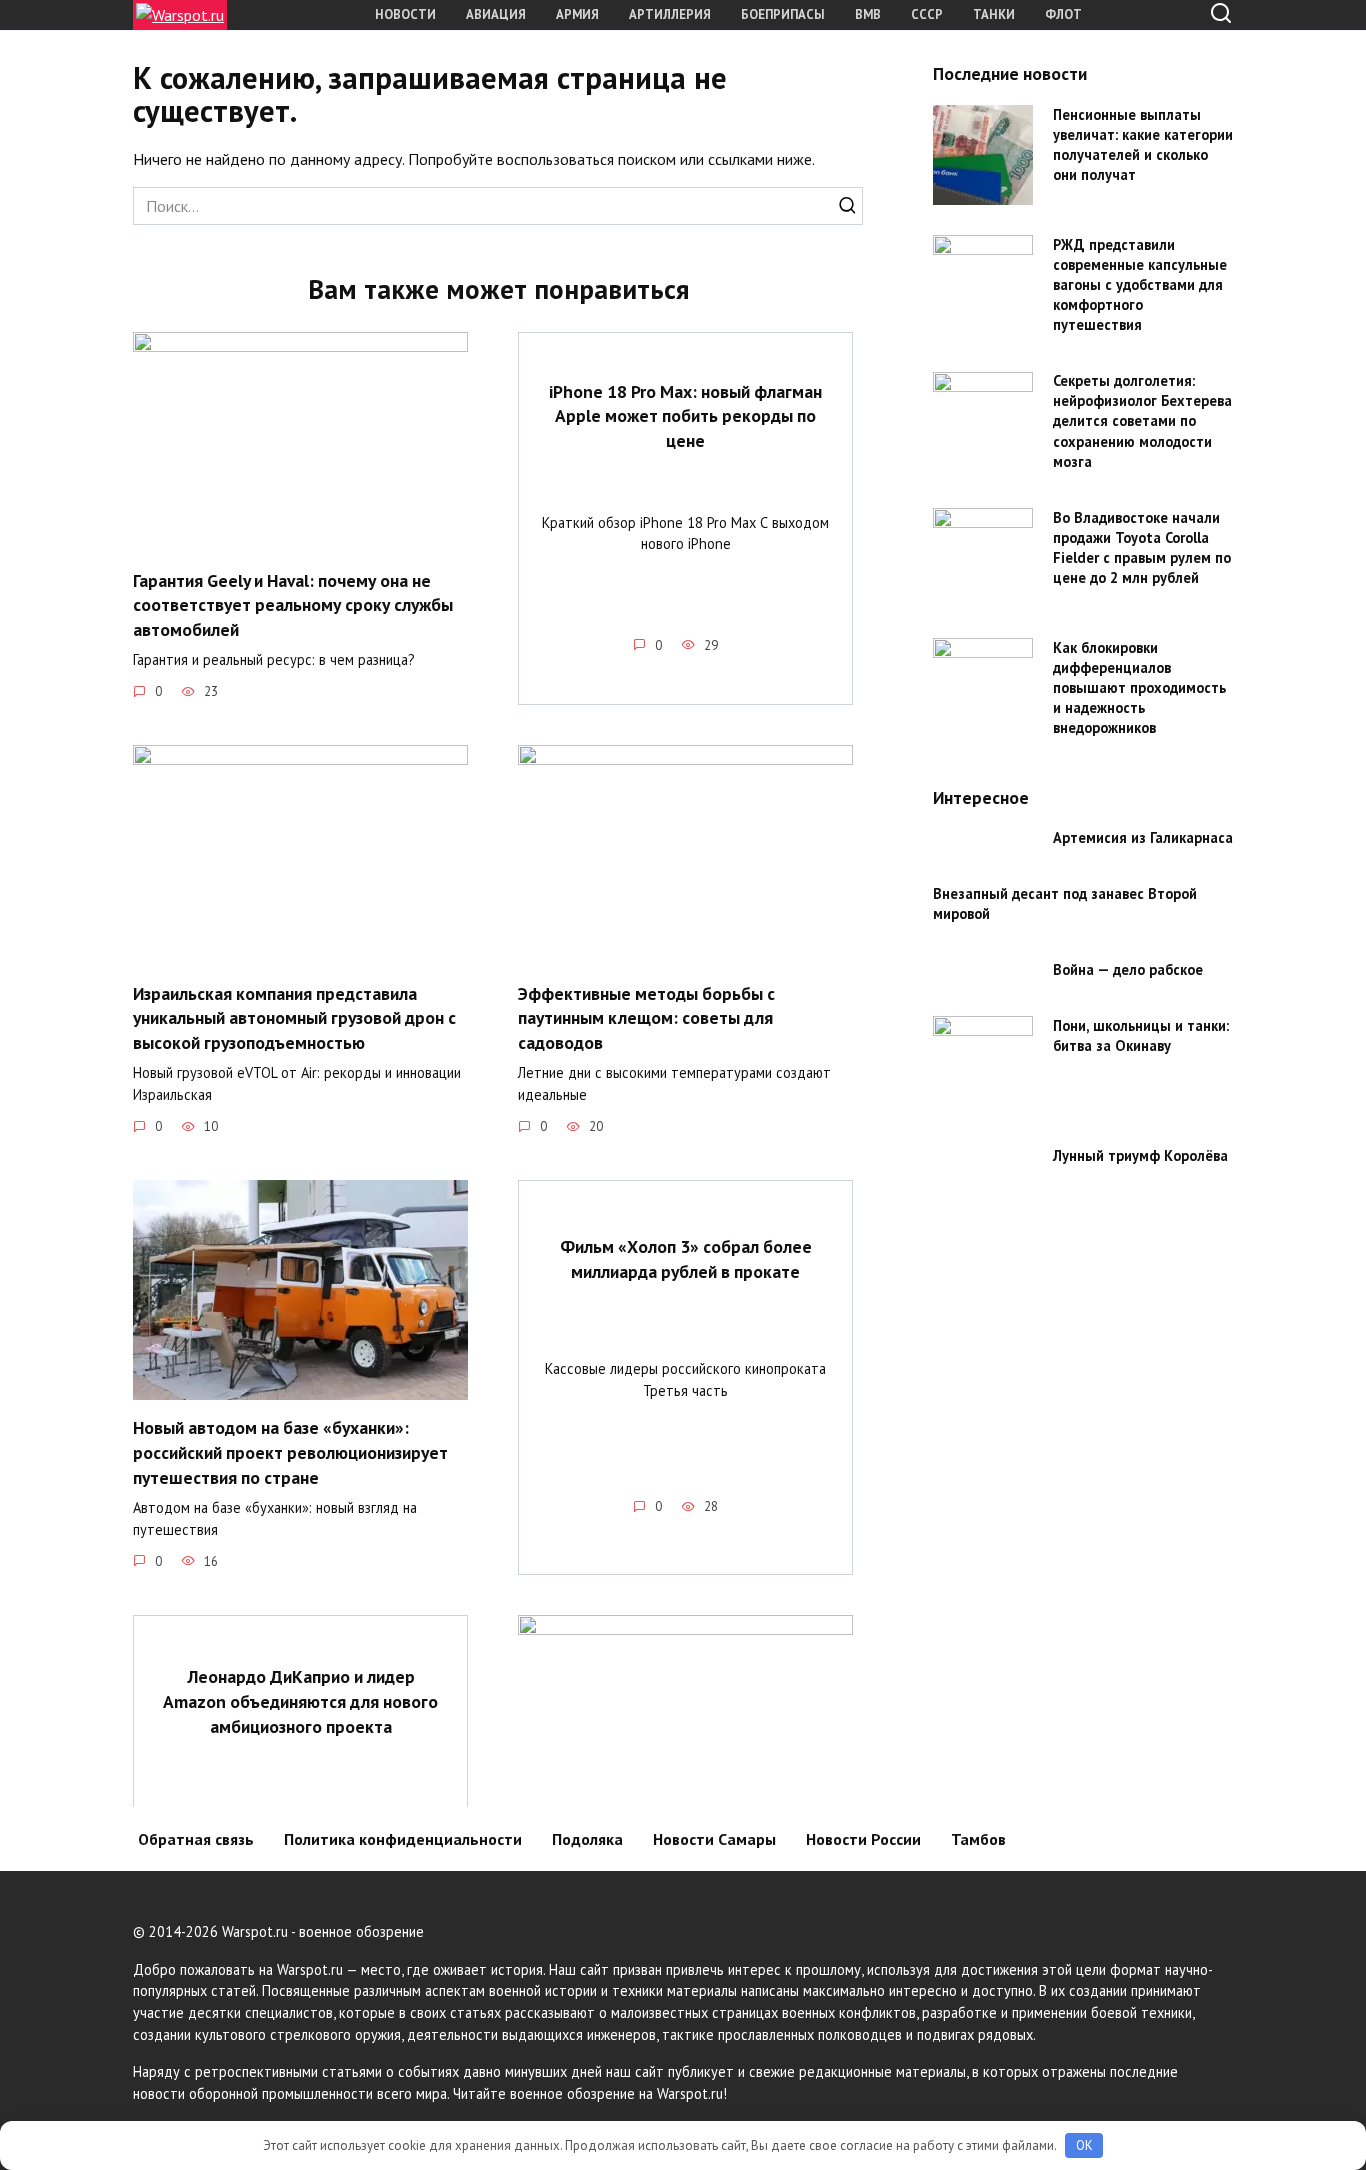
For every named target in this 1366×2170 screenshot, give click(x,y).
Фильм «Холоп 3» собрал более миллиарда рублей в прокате (686, 1259)
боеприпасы (783, 14)
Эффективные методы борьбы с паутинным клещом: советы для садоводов (646, 1017)
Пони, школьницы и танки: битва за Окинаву (1141, 1035)
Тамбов (978, 1839)
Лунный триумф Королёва (1140, 1155)
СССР (927, 14)
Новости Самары (714, 1839)
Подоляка (587, 1839)
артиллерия (670, 14)
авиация (496, 14)
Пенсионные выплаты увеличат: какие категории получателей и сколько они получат (1143, 144)
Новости (405, 14)
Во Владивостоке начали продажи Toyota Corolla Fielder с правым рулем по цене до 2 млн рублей (1142, 547)
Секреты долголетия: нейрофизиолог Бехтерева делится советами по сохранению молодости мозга (1142, 422)
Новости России (863, 1839)
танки (994, 14)
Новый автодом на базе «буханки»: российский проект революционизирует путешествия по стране (290, 1452)
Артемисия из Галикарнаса (1143, 838)
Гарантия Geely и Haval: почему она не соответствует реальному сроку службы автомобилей (293, 604)
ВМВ (868, 14)
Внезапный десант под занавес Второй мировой (1065, 903)
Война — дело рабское (1128, 970)
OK (1084, 2145)
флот (1063, 14)
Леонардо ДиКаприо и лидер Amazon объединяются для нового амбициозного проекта (300, 1701)
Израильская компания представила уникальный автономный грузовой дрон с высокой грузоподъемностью (294, 1017)
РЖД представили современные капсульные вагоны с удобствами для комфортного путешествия (1140, 285)
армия (577, 14)
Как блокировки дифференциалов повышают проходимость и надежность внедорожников (1139, 688)
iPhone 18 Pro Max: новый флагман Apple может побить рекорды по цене (685, 415)
